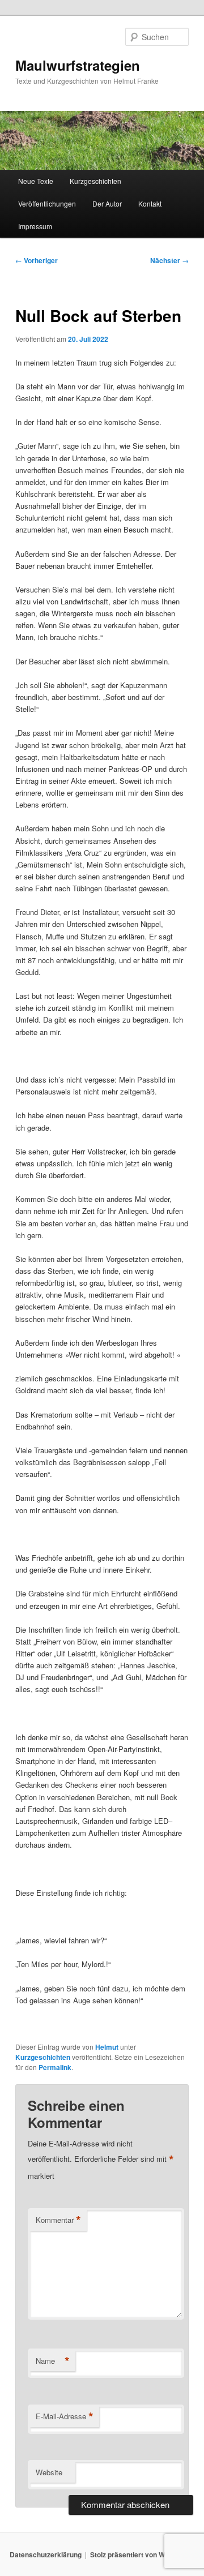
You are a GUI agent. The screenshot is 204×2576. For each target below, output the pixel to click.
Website (49, 2472)
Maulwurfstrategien (78, 65)
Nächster (169, 260)
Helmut (107, 2047)
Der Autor (107, 203)
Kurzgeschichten (95, 181)
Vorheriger (37, 260)
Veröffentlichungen (47, 203)
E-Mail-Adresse (65, 2416)
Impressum (35, 226)
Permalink (55, 2067)
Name (53, 2361)
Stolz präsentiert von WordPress (143, 2554)
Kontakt (150, 203)
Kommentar (58, 2220)
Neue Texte (36, 181)
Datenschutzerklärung (46, 2554)
